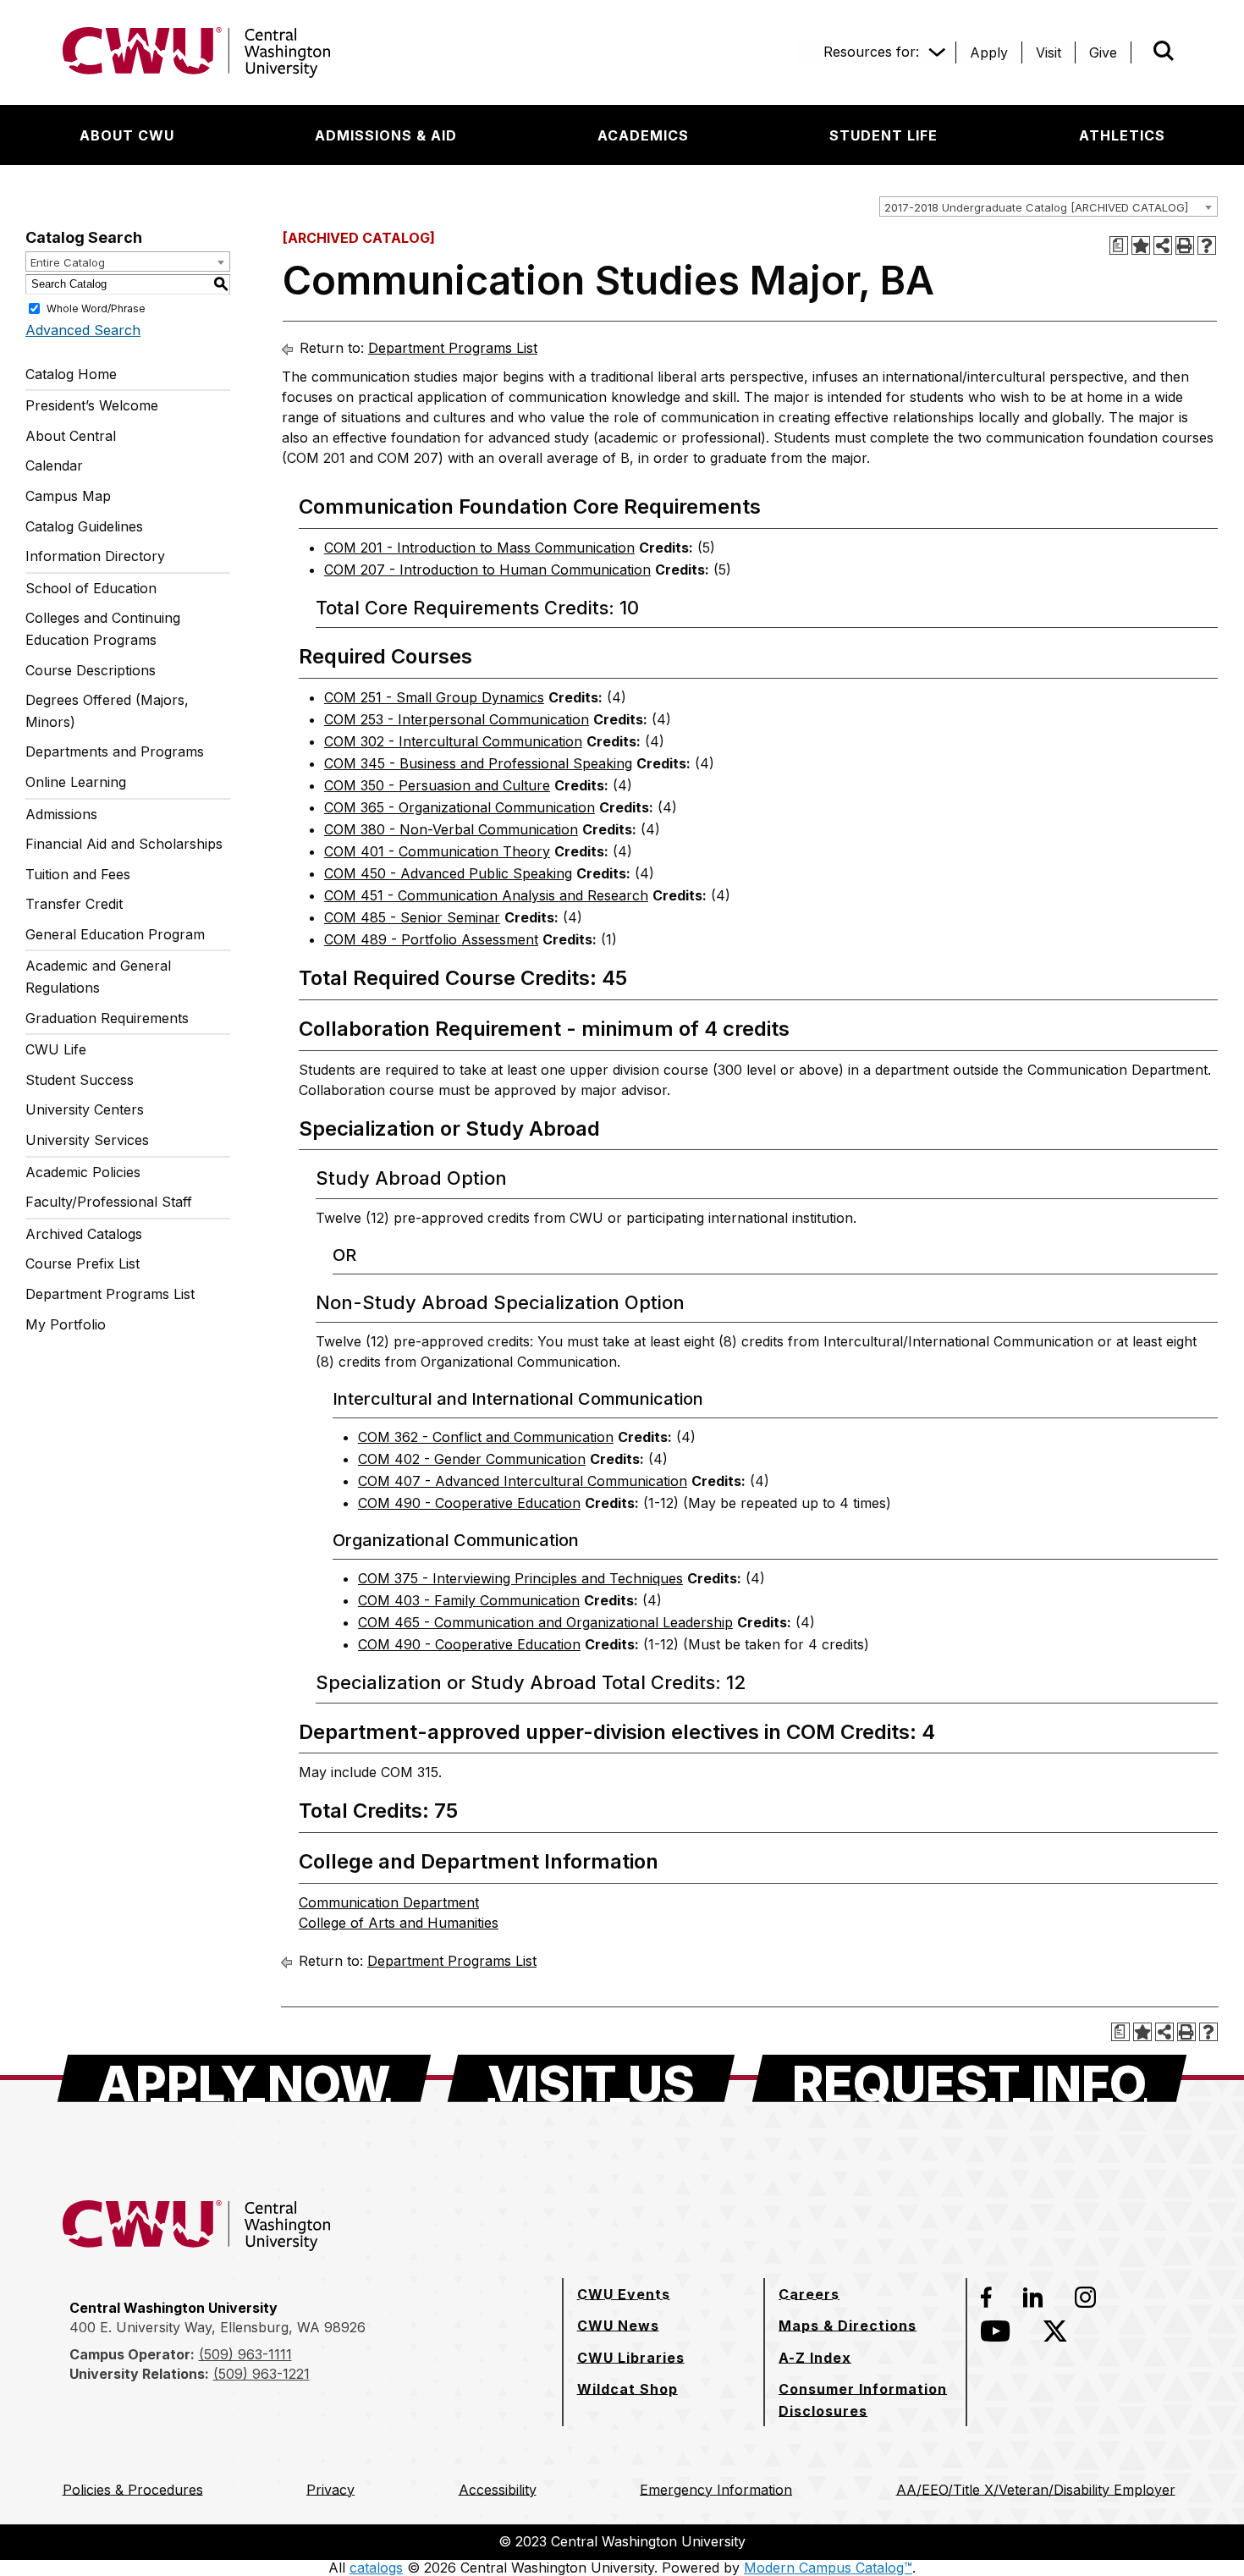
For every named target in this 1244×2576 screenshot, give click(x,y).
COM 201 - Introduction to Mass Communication (479, 548)
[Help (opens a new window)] (1207, 245)
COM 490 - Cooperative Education (469, 1503)
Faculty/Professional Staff (109, 1202)
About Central (71, 436)
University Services (87, 1140)
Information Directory (95, 556)
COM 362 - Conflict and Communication (486, 1437)
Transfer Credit (74, 904)
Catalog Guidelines (84, 526)
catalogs (376, 2568)
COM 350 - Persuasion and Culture (437, 785)
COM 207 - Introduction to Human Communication (487, 570)
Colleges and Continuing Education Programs (103, 629)
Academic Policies (83, 1172)
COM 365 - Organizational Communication (460, 807)
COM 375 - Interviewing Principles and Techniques (520, 1578)
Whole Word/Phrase (96, 308)
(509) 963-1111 (245, 2354)
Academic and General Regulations (98, 977)
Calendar (54, 465)
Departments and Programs (115, 751)
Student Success (80, 1080)
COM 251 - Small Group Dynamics (434, 697)
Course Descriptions (91, 670)
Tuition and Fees (78, 874)
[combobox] (1049, 206)
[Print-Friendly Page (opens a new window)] (1185, 245)
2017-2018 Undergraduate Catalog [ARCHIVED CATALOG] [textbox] (1036, 207)
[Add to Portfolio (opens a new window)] (1141, 245)
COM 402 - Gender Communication (472, 1459)
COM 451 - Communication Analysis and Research (486, 895)
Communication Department (389, 1902)
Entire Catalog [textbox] (68, 262)
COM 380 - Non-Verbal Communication (451, 829)
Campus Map (68, 496)
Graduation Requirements (107, 1018)
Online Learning (76, 782)
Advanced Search (83, 330)
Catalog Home (71, 374)
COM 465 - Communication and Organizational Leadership (545, 1622)
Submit (1140, 52)
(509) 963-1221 (261, 2374)
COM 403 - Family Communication (469, 1600)
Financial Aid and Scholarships (124, 844)
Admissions (61, 814)
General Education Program (115, 934)
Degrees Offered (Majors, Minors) (107, 711)
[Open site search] (1164, 51)
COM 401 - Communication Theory (437, 851)
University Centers (85, 1109)
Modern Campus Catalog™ (828, 2568)
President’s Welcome (92, 405)
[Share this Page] (1163, 245)
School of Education (91, 588)
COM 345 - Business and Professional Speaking (478, 763)
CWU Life (56, 1049)
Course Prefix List (83, 1263)
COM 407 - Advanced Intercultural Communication (523, 1481)
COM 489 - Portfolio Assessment (431, 939)
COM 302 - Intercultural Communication (453, 741)
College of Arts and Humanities (399, 1923)
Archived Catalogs (84, 1234)
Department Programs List (110, 1294)
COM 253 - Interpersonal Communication (457, 719)
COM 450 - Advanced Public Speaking (448, 873)
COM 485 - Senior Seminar (412, 917)
